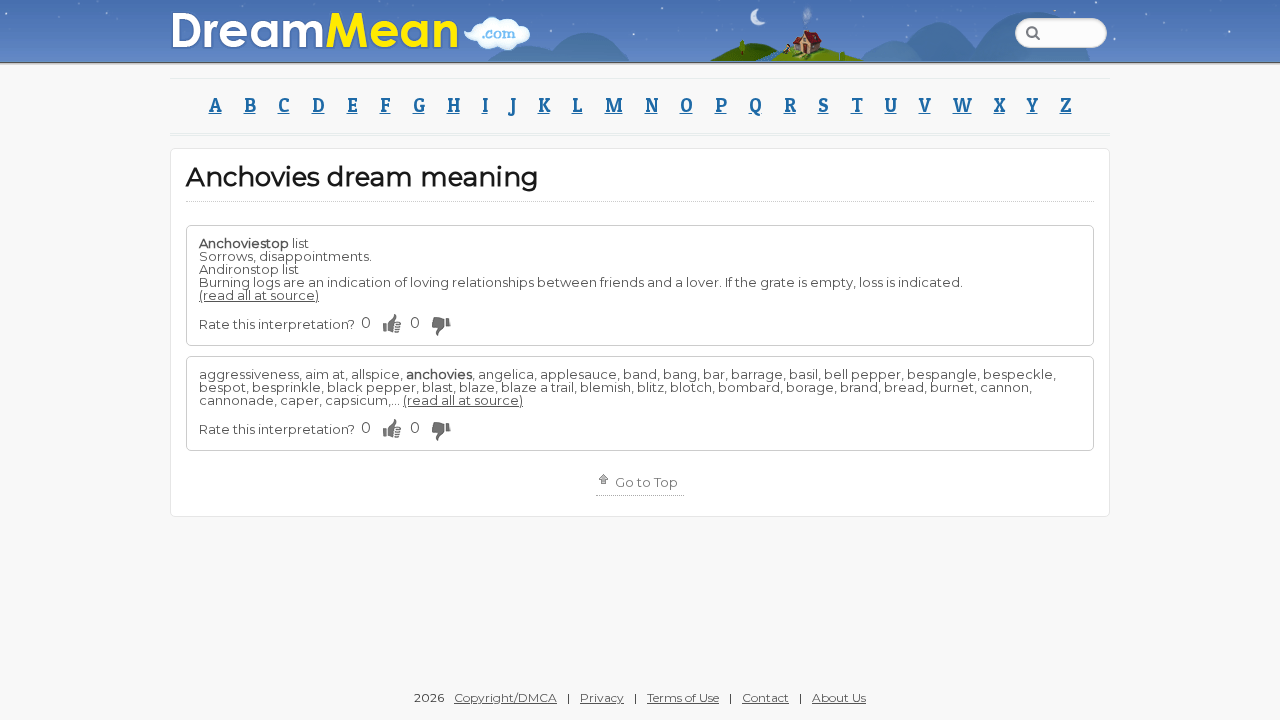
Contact (765, 697)
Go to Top (645, 482)
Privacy (602, 697)
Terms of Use (683, 697)
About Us (839, 697)
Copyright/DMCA (505, 697)
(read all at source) (259, 295)
